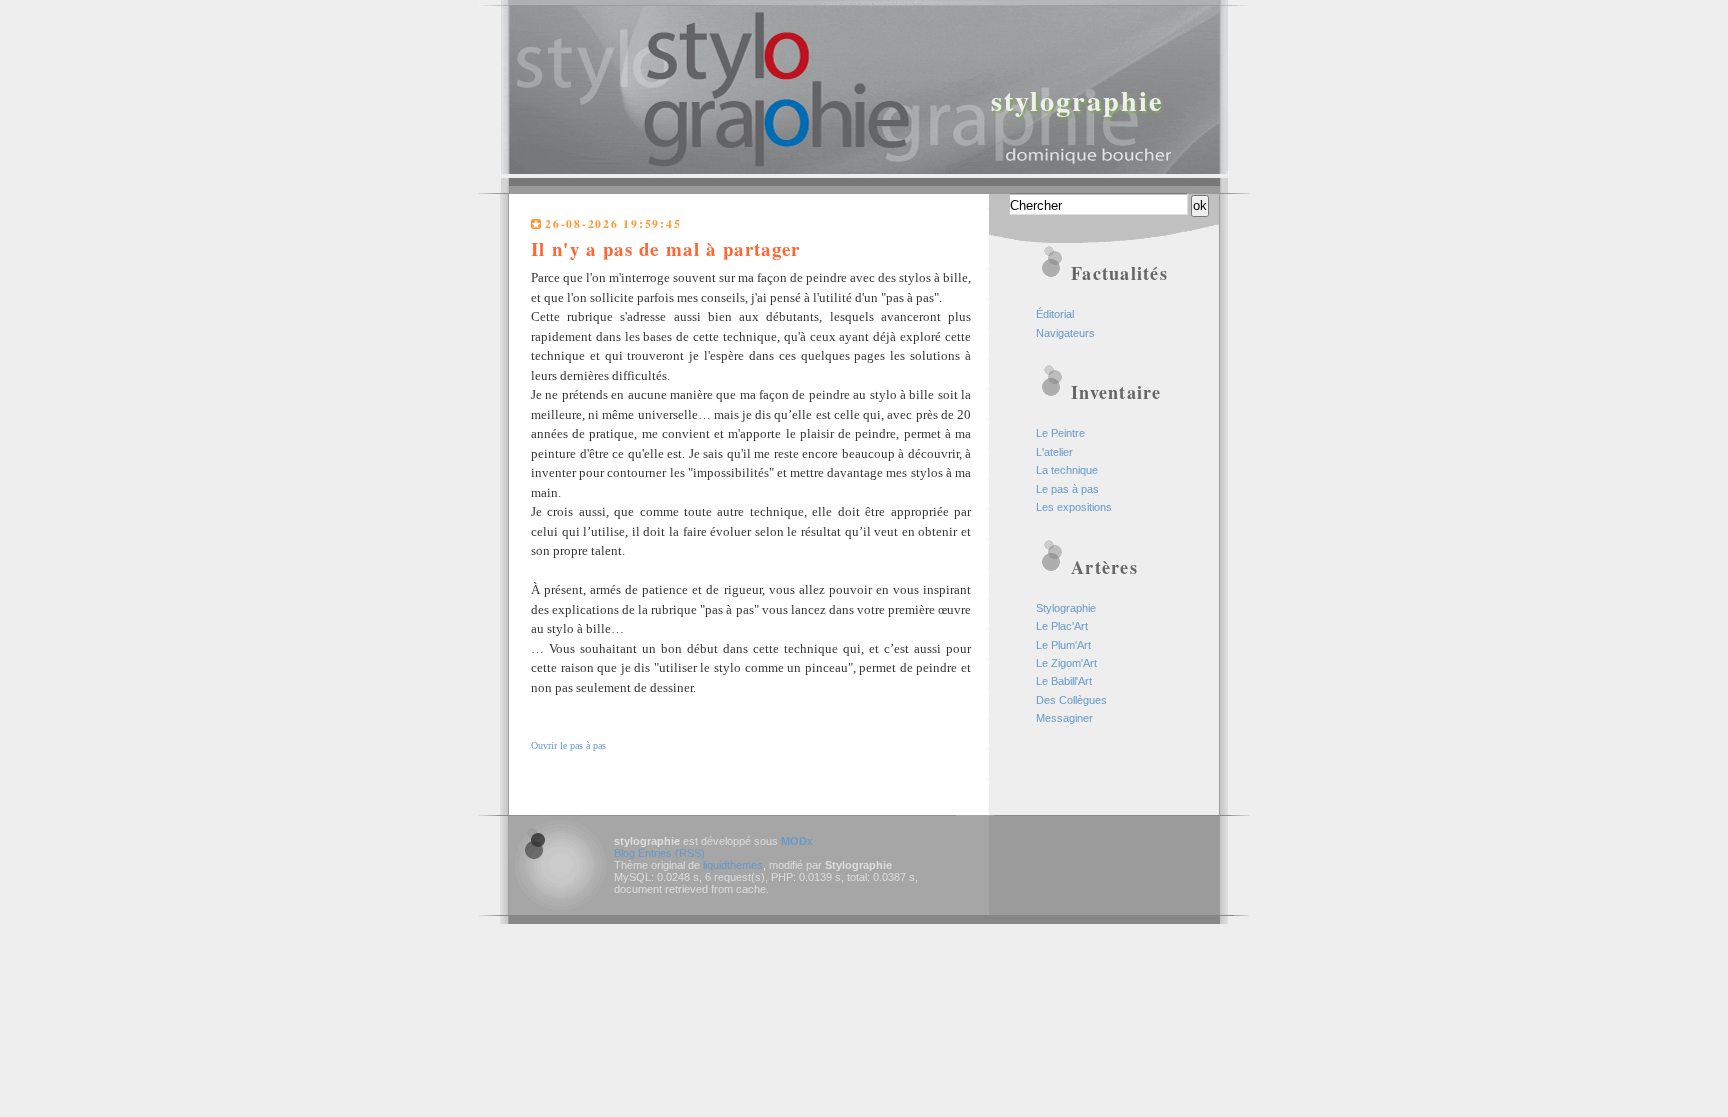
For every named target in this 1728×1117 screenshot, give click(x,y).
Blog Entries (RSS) (659, 853)
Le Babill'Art (1064, 681)
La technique (1067, 470)
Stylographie (1066, 608)
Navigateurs (1065, 333)
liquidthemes (733, 865)
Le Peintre (1060, 433)
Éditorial (1055, 314)
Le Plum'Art (1063, 645)
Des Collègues (1071, 700)
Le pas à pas (1067, 489)
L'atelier (1054, 452)
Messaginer (1064, 718)
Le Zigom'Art (1066, 663)
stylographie (1077, 100)
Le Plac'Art (1062, 626)
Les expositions (1074, 507)
